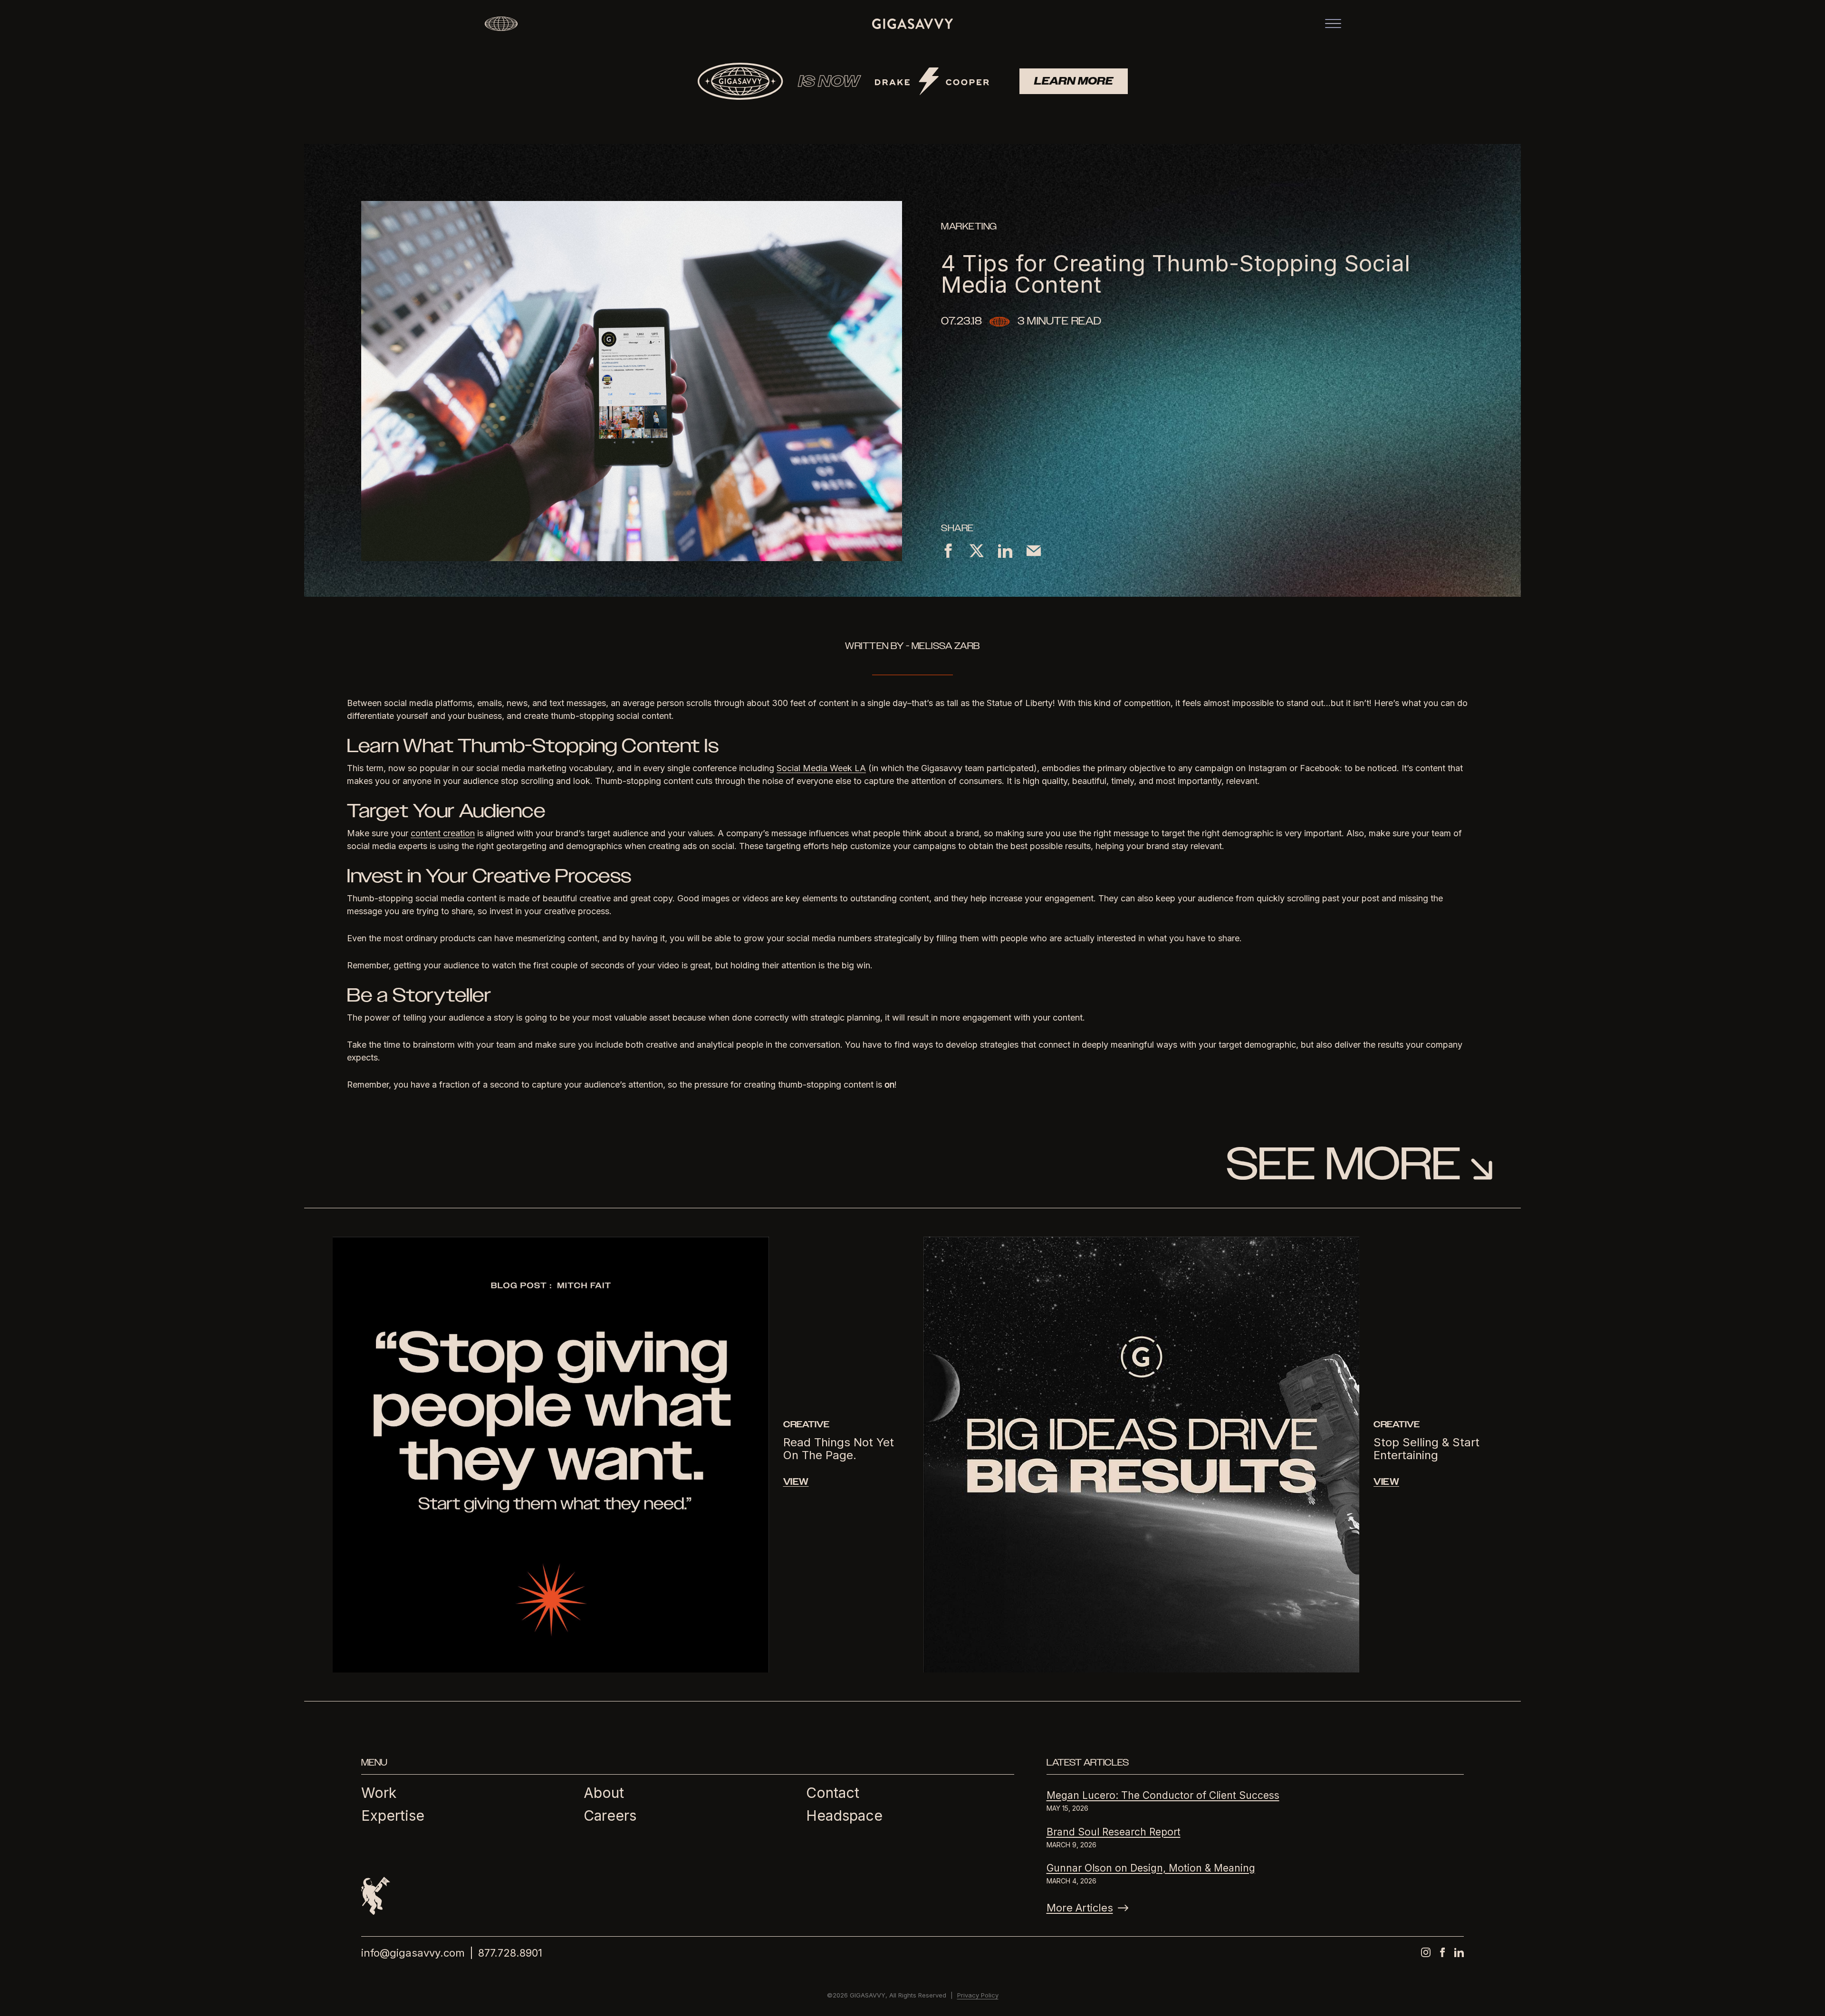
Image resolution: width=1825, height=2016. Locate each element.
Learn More (1074, 81)
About (604, 1793)
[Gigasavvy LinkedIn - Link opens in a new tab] (1459, 1952)
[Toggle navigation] (1333, 24)
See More (1343, 1164)
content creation (443, 833)
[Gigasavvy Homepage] (912, 24)
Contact (833, 1793)
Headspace (844, 1815)
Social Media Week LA (821, 768)
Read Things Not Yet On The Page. (839, 1449)
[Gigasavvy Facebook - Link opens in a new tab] (1442, 1952)
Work (379, 1793)
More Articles (1080, 1908)
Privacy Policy (978, 1995)
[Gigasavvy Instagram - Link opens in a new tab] (1426, 1952)
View (796, 1482)
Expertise (393, 1815)
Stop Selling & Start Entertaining (1426, 1449)
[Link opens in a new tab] (948, 550)
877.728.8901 (510, 1953)
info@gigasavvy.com (413, 1953)
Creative (806, 1424)
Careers (610, 1815)
